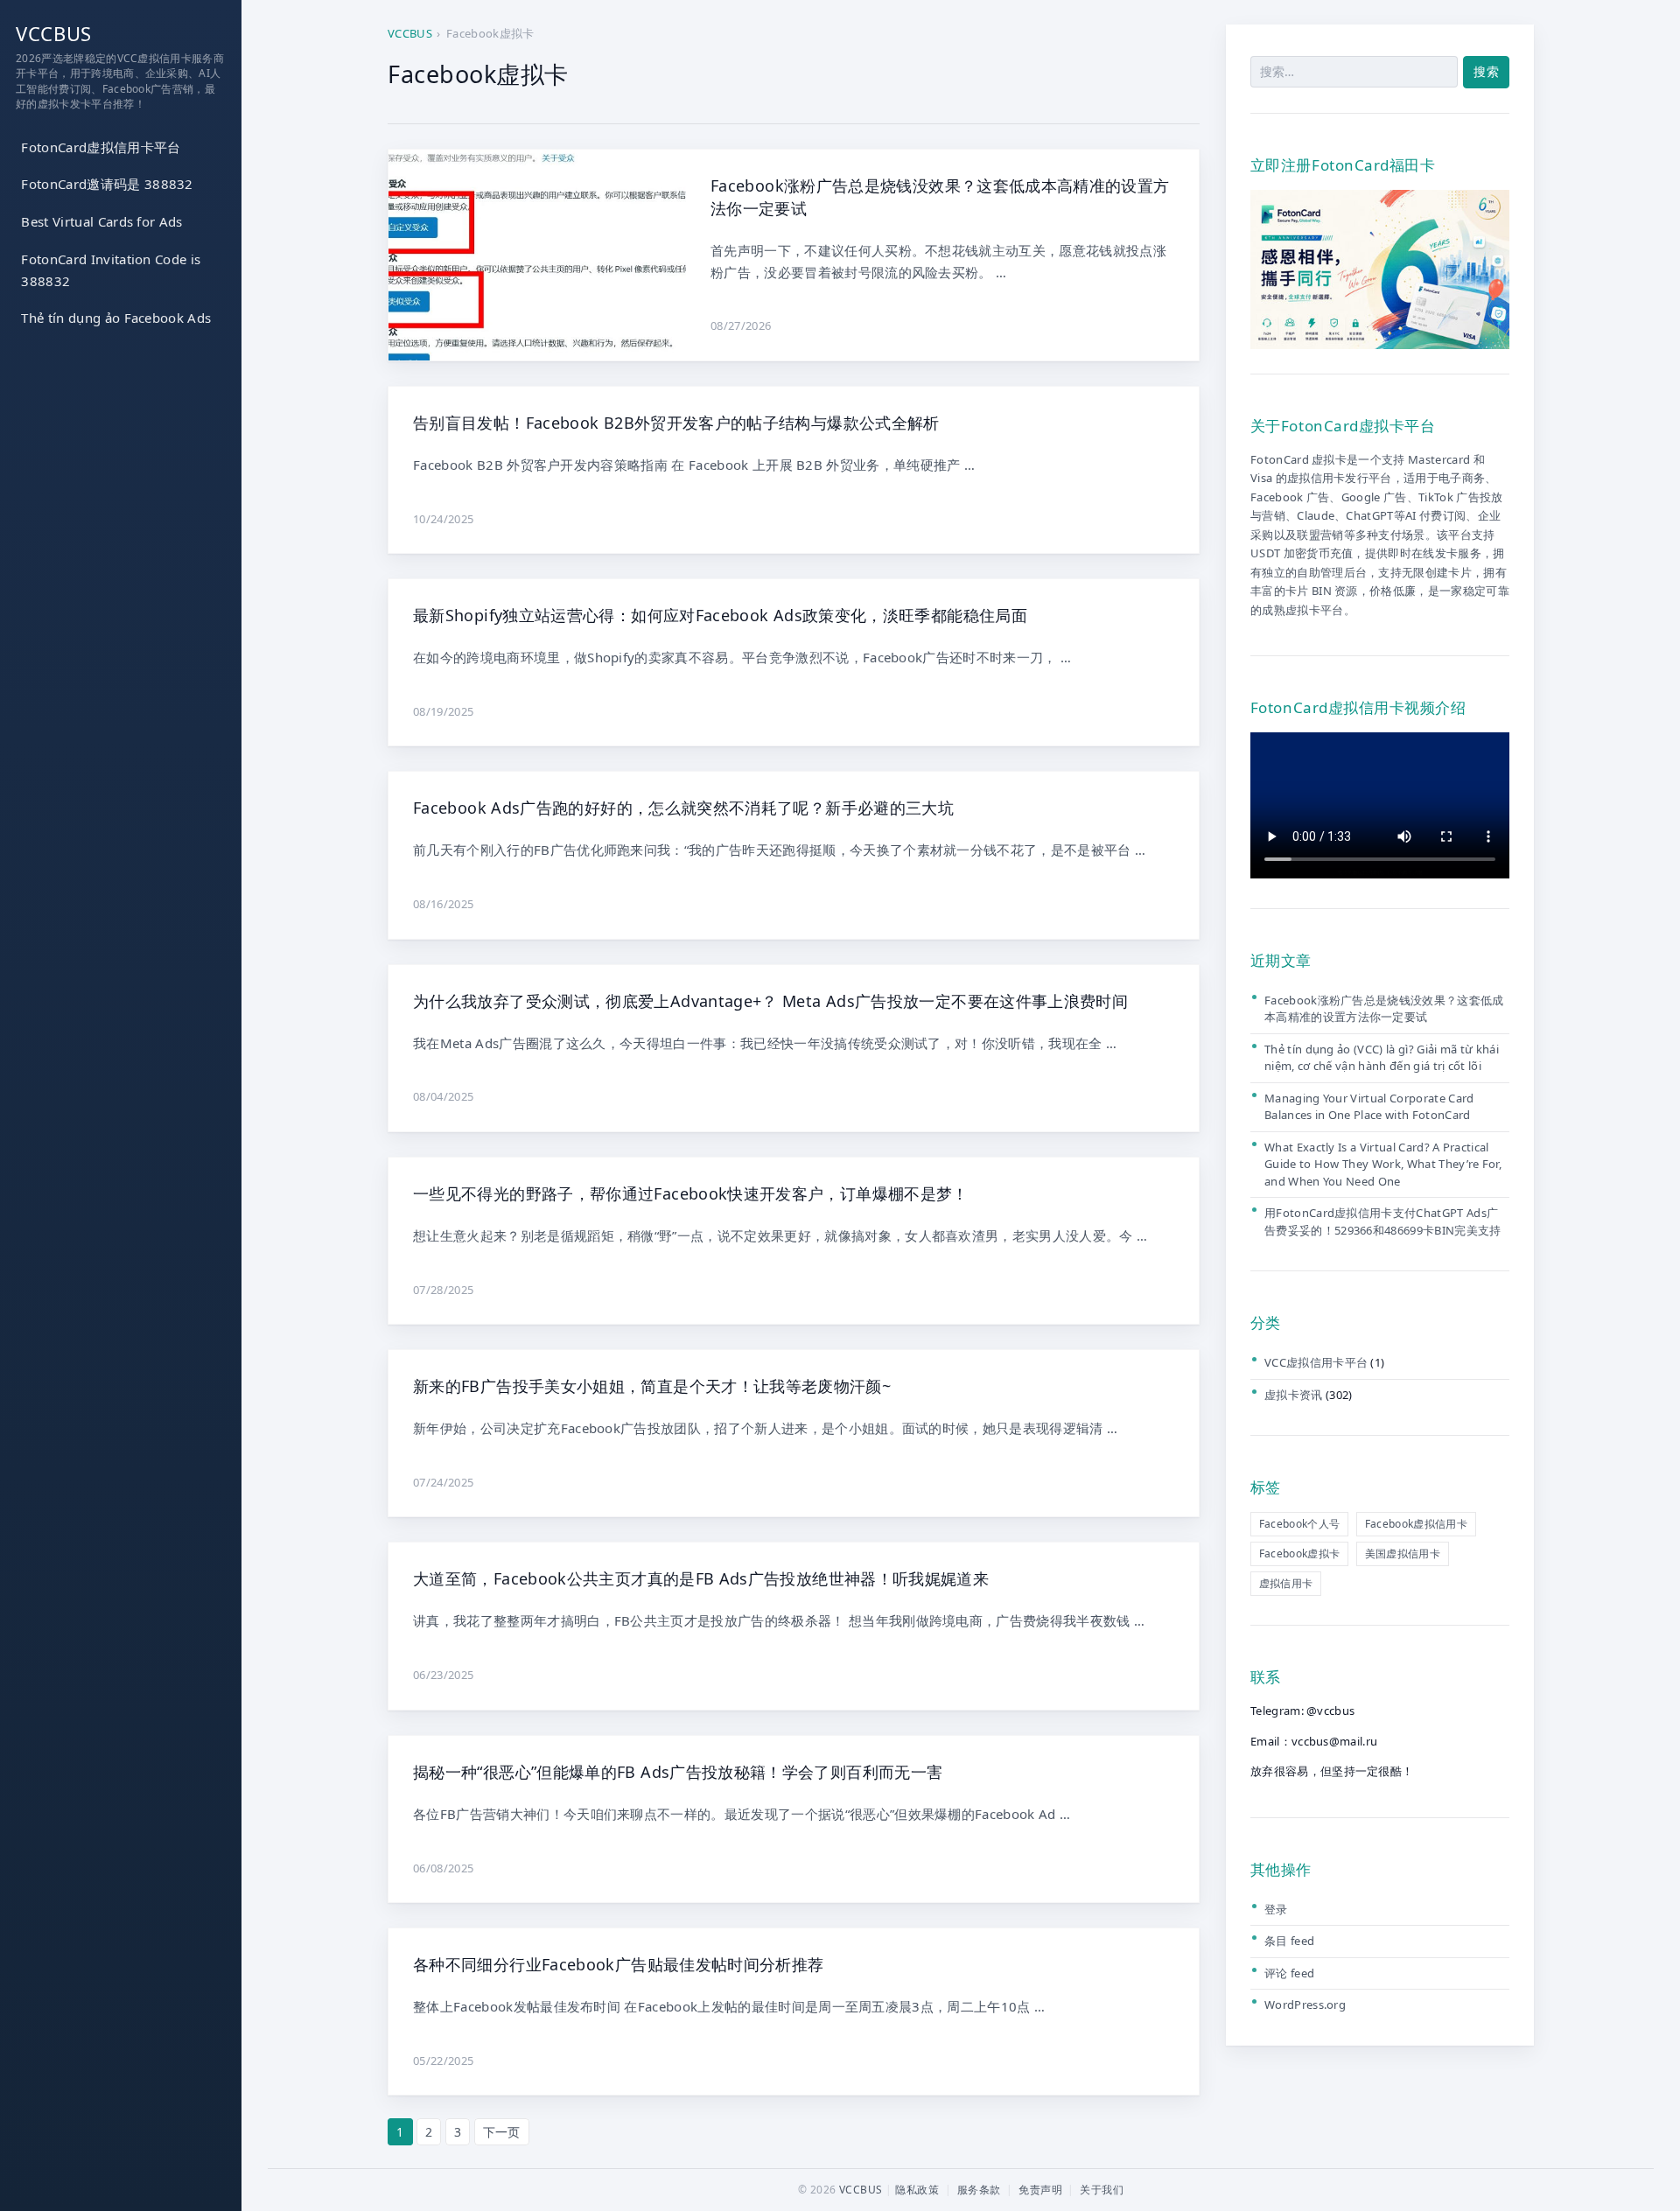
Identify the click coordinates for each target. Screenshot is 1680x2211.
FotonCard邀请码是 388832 (107, 185)
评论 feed (1289, 1973)
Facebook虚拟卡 (1300, 1553)
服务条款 (979, 2190)
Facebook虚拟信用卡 (1416, 1525)
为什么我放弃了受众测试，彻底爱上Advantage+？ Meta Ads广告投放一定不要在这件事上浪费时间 (770, 1001)
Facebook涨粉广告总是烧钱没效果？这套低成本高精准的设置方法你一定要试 (1384, 1009)
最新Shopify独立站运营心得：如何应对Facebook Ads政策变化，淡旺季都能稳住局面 (720, 615)
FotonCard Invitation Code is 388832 (111, 270)
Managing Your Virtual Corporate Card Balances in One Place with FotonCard (1369, 1107)
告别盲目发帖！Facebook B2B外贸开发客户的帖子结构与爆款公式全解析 (676, 423)
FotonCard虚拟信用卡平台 (101, 147)
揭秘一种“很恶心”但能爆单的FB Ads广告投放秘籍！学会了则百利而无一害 (678, 1772)
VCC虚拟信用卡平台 (1316, 1362)
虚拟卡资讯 (1294, 1395)
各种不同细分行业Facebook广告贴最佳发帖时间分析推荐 (618, 1964)
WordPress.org (1305, 2005)
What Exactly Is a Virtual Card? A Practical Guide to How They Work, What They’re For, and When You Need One (1383, 1164)
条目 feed (1289, 1941)
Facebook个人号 (1300, 1525)
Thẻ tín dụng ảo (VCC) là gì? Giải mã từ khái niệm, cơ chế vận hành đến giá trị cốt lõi (1382, 1058)
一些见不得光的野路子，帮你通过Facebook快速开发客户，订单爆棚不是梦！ (691, 1193)
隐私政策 (917, 2190)
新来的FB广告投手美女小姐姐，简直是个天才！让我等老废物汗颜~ (652, 1386)
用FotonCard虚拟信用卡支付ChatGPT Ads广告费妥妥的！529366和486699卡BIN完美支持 (1383, 1222)
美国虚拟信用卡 (1403, 1553)
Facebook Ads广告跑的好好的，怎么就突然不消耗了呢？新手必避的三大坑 (683, 808)
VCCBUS (54, 33)
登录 (1276, 1909)
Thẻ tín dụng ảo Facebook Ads (116, 318)
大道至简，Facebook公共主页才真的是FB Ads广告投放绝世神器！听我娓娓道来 (701, 1578)
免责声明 (1040, 2190)
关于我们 (1102, 2190)
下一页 (502, 2132)
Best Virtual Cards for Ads (101, 221)
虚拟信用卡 (1286, 1583)
